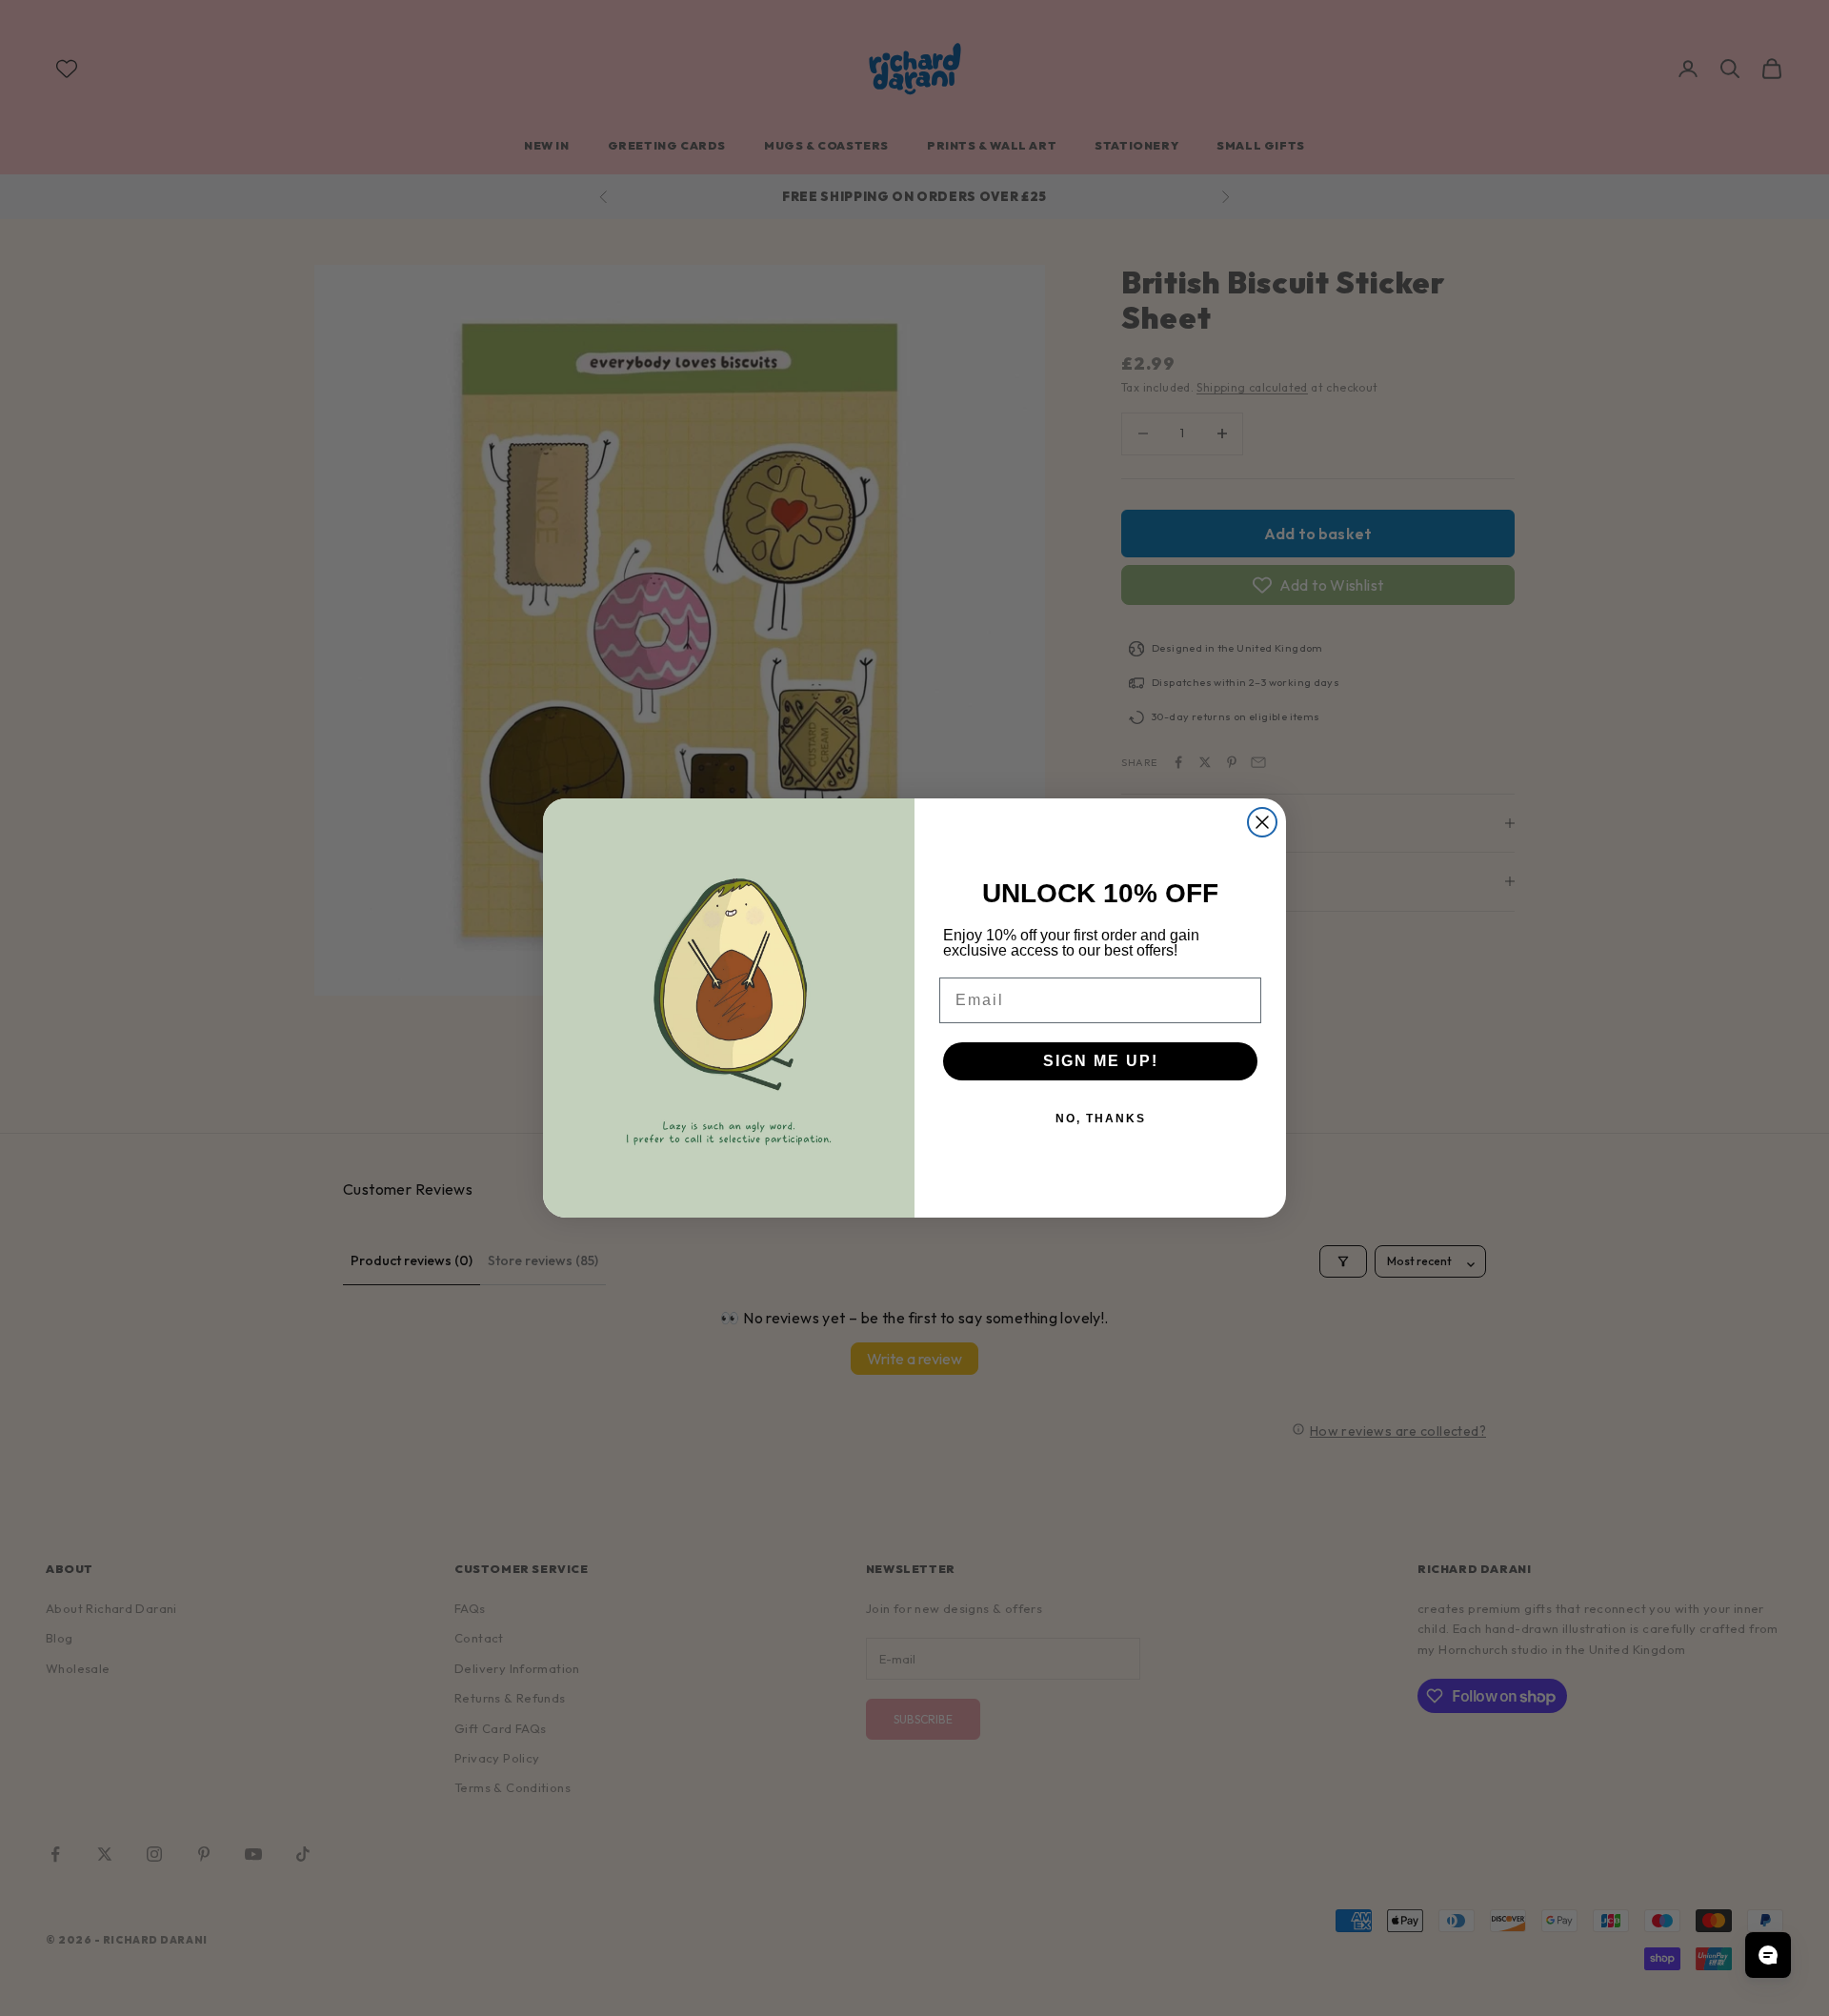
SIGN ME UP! (1101, 1061)
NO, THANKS (1101, 1119)
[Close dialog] (1262, 822)
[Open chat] (1768, 1955)
